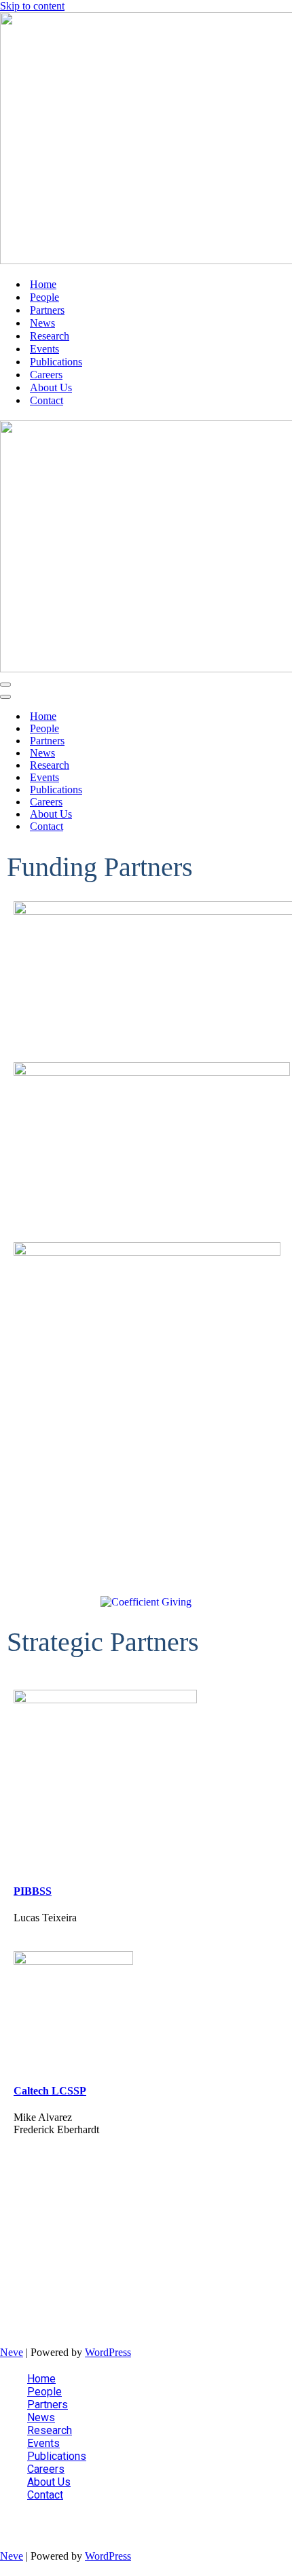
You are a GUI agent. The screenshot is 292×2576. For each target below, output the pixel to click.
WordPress (108, 2352)
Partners (47, 310)
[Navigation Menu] (5, 685)
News (42, 323)
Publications (56, 362)
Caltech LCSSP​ (50, 2091)
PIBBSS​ (33, 1891)
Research (50, 336)
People (44, 297)
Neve (12, 2352)
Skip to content (32, 6)
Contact (47, 400)
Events (44, 349)
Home (43, 284)
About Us (51, 387)
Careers (46, 375)
